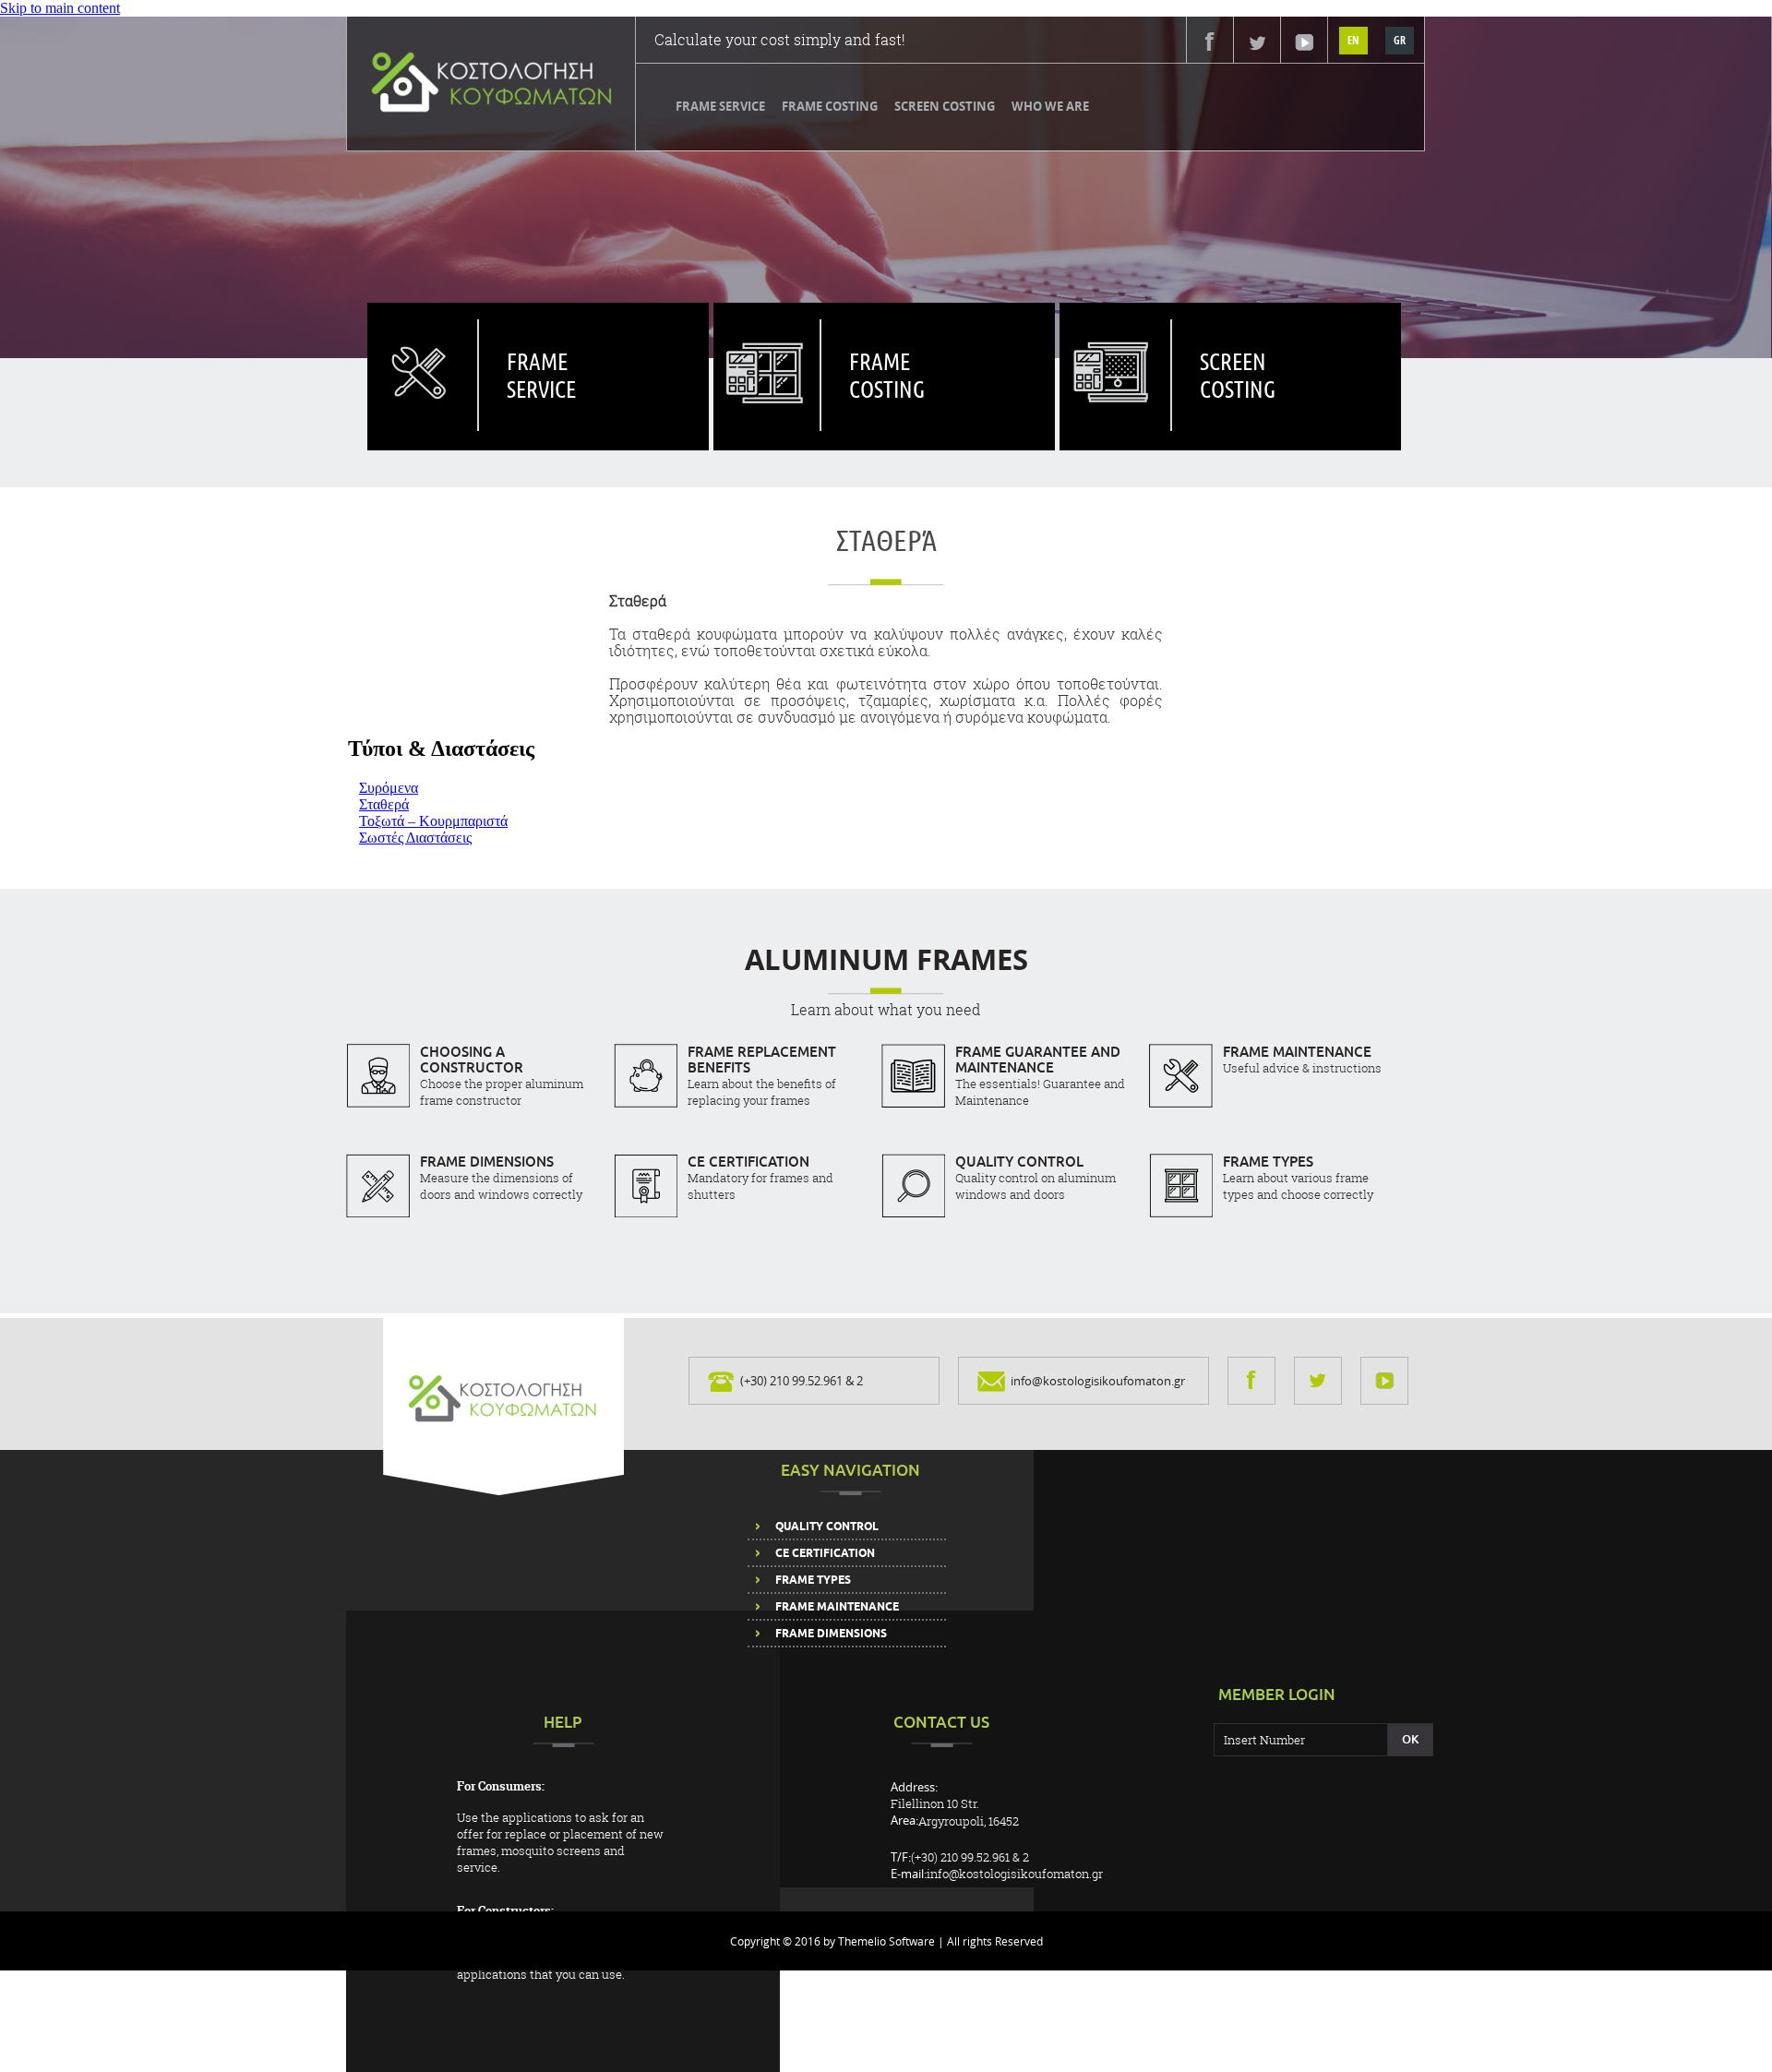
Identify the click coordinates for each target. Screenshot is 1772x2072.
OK (1410, 1739)
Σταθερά (384, 804)
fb (1210, 42)
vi (1305, 42)
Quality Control (827, 1527)
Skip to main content (60, 8)
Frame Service (720, 106)
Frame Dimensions (831, 1634)
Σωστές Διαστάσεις (415, 838)
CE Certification (825, 1553)
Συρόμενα (389, 788)
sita (1115, 356)
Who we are (1050, 106)
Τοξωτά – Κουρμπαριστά (433, 821)
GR (1400, 40)
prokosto (766, 356)
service (422, 356)
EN (1353, 40)
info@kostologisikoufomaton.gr (1098, 1381)
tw (1257, 42)
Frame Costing (830, 106)
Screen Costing (945, 106)
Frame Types (813, 1580)
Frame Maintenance (837, 1607)
